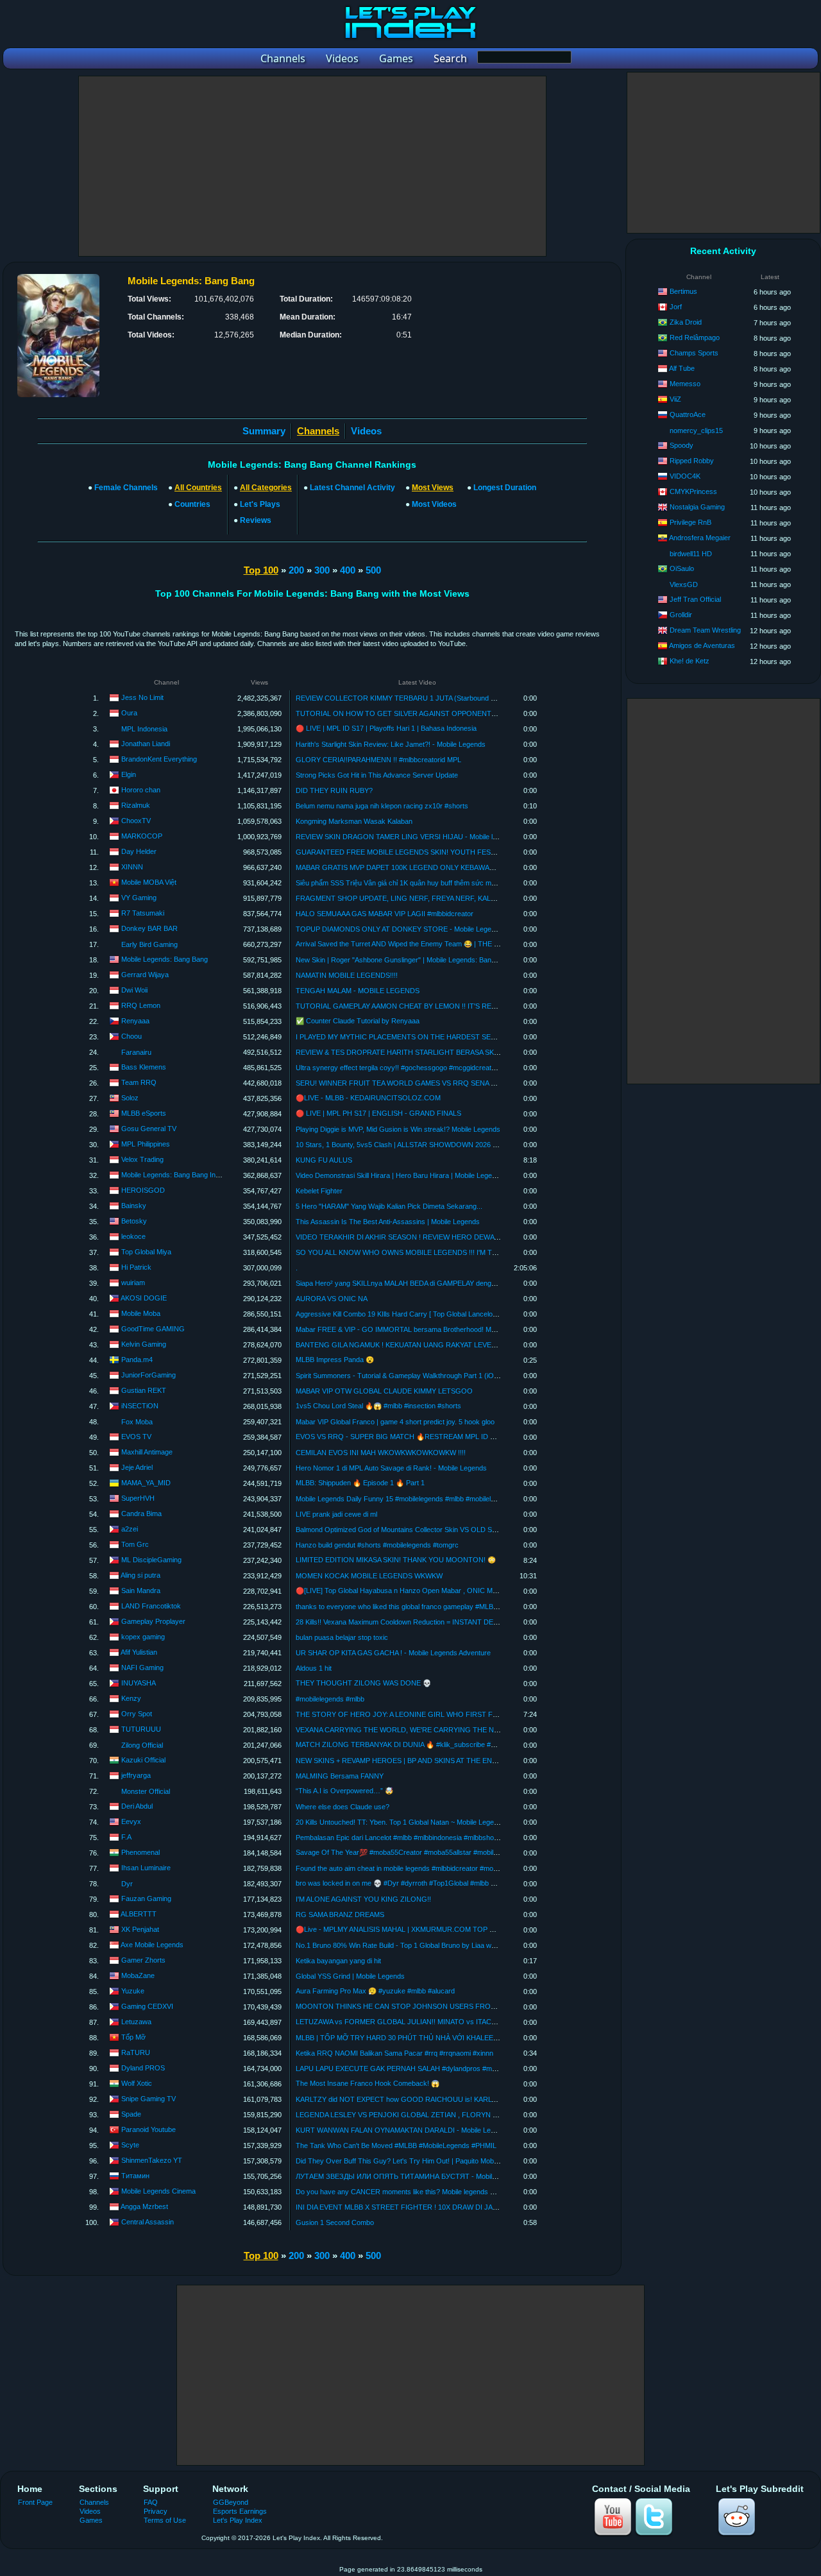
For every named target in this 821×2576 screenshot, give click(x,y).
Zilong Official (142, 1745)
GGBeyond (231, 2502)
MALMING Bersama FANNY (340, 1776)
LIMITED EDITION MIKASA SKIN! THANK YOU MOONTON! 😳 (396, 1560)
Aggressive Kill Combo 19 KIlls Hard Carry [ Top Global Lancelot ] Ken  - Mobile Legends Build (444, 1314)
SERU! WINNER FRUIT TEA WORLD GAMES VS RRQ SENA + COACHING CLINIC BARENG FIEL (452, 1083)
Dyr (127, 1884)
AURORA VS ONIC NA (332, 1299)
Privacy (156, 2511)
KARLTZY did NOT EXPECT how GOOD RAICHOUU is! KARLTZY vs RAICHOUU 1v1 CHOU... (446, 2099)
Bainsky (134, 1206)
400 (348, 570)
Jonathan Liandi (146, 744)
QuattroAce (688, 414)
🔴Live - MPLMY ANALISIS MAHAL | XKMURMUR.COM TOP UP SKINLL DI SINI (422, 1929)
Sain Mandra (141, 1591)
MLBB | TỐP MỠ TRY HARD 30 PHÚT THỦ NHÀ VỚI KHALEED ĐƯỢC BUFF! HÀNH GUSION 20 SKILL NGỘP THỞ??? (487, 2038)
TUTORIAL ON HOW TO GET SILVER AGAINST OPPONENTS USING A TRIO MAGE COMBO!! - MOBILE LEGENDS (482, 713)
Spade (131, 2114)
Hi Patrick (136, 1267)
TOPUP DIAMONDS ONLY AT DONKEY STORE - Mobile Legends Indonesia (415, 929)
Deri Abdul (137, 1806)
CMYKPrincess (693, 491)
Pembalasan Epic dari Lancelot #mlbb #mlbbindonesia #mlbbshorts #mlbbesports (421, 1838)
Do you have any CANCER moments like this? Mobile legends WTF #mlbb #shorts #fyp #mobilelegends (456, 2192)
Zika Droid (686, 322)
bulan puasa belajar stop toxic (342, 1637)
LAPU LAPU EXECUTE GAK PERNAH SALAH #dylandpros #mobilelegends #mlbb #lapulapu (439, 2068)
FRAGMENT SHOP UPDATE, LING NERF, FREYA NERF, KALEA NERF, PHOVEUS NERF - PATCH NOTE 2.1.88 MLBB (483, 898)
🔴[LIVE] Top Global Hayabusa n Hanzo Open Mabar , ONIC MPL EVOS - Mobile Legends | (438, 1591)
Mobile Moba (141, 1313)
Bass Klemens (144, 1067)
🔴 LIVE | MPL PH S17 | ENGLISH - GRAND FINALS (378, 1113)
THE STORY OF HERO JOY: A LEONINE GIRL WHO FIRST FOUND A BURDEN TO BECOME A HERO (459, 1714)
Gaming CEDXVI (147, 2006)
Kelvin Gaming (144, 1344)
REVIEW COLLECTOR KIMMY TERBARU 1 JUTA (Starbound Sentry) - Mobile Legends (432, 698)
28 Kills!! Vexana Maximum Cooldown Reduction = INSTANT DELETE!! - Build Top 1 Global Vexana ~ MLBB (462, 1622)
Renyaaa (135, 1021)
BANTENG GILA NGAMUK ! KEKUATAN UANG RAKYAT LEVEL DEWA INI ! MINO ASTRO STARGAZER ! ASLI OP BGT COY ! (494, 1345)
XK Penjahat (140, 1929)
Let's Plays (260, 504)
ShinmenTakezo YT (152, 2160)
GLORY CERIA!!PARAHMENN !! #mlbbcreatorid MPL (378, 760)
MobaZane (138, 1975)
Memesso (685, 384)
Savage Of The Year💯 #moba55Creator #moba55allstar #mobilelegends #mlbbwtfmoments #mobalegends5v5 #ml (474, 1852)
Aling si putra (140, 1575)
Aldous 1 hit (314, 1668)
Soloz (130, 1098)
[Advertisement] (312, 166)
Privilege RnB (690, 522)
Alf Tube (682, 368)
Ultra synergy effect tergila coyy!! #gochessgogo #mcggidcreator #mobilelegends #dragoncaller (444, 1068)
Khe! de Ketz (690, 661)
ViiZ (675, 399)
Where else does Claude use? (343, 1807)
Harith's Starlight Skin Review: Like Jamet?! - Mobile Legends (391, 744)
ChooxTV (136, 821)
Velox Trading (142, 1159)
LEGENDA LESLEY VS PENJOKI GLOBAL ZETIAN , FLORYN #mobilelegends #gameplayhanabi (446, 2115)
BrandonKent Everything (159, 759)
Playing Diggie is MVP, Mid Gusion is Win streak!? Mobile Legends (398, 1129)
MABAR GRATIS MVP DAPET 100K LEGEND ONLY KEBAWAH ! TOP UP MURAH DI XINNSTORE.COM (460, 867)
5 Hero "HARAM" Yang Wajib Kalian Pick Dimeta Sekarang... (389, 1206)
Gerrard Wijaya (145, 975)
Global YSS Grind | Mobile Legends (350, 1976)
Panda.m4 (137, 1360)
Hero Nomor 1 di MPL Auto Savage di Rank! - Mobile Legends (391, 1468)
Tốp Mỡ (133, 2037)
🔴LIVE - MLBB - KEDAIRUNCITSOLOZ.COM (368, 1098)
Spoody (681, 445)
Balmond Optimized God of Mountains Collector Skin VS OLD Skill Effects (410, 1530)
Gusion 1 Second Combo (335, 2222)
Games (91, 2520)
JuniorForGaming (148, 1375)
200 (296, 570)
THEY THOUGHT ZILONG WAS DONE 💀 (363, 1683)
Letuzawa (136, 2022)
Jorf (676, 307)
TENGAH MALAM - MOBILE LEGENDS (358, 991)
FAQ (151, 2502)
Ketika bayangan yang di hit (338, 1961)
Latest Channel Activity (352, 488)
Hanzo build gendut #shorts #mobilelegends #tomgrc (377, 1545)
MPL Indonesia (144, 729)
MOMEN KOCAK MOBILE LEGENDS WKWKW (369, 1576)
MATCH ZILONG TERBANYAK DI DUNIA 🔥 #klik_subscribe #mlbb (401, 1744)
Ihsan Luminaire (146, 1868)
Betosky (134, 1221)
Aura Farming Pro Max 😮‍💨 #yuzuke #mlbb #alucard (375, 1991)
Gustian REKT (144, 1390)
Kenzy (131, 1698)
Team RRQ (139, 1082)
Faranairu (136, 1052)
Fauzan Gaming (146, 1898)
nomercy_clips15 (696, 431)
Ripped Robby (692, 461)
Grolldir (681, 615)
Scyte (130, 2145)
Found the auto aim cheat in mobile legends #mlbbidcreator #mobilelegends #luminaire (428, 1868)
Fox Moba (137, 1422)
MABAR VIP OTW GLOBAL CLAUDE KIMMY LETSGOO (384, 1391)
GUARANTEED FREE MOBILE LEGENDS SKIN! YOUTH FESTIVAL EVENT (415, 852)
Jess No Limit (142, 697)
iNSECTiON (140, 1406)
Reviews (256, 520)
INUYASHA (139, 1683)
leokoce (133, 1236)
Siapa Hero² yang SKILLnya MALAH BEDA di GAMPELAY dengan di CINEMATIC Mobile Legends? (448, 1283)
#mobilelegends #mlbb (330, 1699)
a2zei (130, 1529)
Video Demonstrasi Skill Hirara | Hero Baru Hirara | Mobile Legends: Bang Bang (419, 1175)
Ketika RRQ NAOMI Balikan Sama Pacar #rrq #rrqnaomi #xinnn (394, 2053)
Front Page (35, 2502)
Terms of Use (165, 2520)
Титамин (135, 2176)
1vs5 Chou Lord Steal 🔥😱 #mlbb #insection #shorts (378, 1406)
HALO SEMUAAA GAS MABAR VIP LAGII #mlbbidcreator (385, 914)
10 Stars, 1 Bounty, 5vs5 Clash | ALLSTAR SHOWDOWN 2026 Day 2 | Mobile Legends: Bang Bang (450, 1145)
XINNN (132, 867)
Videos (366, 431)
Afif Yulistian (139, 1652)
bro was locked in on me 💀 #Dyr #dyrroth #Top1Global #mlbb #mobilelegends (417, 1883)
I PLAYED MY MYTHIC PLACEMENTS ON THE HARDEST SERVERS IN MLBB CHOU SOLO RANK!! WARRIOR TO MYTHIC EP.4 (501, 1037)
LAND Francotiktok (151, 1606)
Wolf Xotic (137, 2083)
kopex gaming (143, 1637)
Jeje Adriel (137, 1467)
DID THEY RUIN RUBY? (334, 790)
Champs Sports (694, 353)
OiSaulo (682, 568)
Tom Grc (135, 1544)
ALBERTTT (139, 1914)
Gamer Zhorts (143, 1960)
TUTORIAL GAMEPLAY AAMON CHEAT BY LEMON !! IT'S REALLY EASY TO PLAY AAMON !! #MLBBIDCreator (471, 1006)
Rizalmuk (136, 805)
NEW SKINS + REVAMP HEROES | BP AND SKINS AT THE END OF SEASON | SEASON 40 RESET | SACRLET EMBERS (487, 1761)
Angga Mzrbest (144, 2206)
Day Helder (139, 851)
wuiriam (133, 1283)
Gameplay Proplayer (153, 1621)
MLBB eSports (144, 1113)
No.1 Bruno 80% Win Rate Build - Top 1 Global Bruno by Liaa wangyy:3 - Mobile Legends (434, 1945)
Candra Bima (141, 1514)
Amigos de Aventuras (702, 645)
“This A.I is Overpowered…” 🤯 (344, 1791)
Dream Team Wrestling (705, 630)
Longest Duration (505, 488)
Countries (192, 504)
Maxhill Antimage (147, 1452)
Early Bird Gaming (149, 944)
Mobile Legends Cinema (158, 2191)
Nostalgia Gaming (697, 507)
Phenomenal (140, 1852)
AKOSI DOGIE (144, 1298)
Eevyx (131, 1821)
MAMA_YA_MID (146, 1483)
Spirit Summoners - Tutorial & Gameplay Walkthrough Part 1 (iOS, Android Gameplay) (429, 1376)
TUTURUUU (141, 1729)
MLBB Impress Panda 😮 (335, 1360)
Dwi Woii (134, 990)
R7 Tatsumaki (143, 913)
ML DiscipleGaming (151, 1560)
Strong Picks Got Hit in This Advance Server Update (377, 775)
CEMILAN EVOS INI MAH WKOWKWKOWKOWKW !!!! (381, 1453)
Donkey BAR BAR (149, 928)
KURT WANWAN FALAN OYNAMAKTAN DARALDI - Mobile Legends (403, 2130)
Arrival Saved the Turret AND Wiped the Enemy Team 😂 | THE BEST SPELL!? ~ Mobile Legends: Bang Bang (465, 944)
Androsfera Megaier (700, 538)
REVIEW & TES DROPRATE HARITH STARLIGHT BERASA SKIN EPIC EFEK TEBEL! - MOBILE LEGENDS (464, 1052)
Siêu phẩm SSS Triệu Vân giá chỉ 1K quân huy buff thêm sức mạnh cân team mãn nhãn (431, 883)
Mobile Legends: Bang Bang (165, 959)
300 (322, 570)
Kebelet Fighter (319, 1191)
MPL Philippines (146, 1144)
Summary (264, 431)
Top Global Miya (146, 1252)
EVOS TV (136, 1437)
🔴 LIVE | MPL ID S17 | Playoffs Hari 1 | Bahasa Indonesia (386, 728)
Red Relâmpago (695, 337)
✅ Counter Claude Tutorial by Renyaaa (358, 1021)
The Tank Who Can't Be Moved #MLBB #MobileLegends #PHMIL (396, 2145)
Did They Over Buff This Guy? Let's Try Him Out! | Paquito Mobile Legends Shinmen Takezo (439, 2161)
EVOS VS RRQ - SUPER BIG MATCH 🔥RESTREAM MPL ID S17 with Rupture (419, 1437)
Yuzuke (133, 1991)
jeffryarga (136, 1775)
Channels (94, 2502)
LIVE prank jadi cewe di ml (336, 1514)
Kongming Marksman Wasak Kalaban (354, 821)
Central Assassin (148, 2222)
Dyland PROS (143, 2068)
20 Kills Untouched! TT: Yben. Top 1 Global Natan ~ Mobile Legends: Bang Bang (419, 1822)
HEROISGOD (143, 1190)
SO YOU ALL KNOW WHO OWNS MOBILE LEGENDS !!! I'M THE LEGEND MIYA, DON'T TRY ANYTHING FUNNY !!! (480, 1252)
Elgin (129, 774)
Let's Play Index (238, 2520)
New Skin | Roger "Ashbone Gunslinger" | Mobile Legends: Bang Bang (404, 960)
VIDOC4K (685, 476)
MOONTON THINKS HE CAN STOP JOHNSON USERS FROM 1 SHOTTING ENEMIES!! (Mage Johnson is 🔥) (472, 2006)
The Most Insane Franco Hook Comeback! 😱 (368, 2083)
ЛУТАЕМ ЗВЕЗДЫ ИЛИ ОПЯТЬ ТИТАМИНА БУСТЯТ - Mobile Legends (410, 2176)
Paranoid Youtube (148, 2129)
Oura (129, 713)
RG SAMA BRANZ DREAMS (340, 1915)
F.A (126, 1837)
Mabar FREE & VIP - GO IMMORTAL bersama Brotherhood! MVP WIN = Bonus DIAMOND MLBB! (448, 1329)
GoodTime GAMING (153, 1329)
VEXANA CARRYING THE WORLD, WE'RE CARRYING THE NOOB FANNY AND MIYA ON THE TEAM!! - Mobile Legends (487, 1730)
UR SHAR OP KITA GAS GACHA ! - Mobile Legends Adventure (393, 1653)
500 (373, 570)
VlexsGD (684, 584)
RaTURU (136, 2052)
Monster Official (146, 1791)
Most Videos (434, 504)
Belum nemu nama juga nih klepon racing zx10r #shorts (382, 806)
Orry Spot (137, 1714)
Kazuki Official (143, 1760)
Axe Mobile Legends (152, 1945)
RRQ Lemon (141, 1005)
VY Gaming (139, 898)
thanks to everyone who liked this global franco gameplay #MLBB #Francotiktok (419, 1607)
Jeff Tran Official (695, 599)
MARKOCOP (142, 836)
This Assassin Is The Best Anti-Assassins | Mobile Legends (388, 1222)
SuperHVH (138, 1498)
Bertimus (683, 291)
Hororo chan (141, 790)
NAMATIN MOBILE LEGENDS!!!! (347, 975)
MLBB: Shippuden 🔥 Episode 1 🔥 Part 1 (360, 1483)
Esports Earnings (240, 2511)
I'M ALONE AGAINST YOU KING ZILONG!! (363, 1899)
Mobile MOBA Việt (149, 882)
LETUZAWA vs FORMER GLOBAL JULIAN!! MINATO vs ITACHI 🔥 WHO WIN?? (423, 2022)
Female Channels (126, 488)
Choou (131, 1036)
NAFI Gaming (142, 1668)
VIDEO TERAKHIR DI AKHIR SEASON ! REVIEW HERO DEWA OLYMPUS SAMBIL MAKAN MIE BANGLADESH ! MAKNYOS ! (493, 1237)
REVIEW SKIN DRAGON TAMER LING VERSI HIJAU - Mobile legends (406, 837)
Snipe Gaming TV (148, 2099)
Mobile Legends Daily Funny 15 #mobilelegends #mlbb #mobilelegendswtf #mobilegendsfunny (440, 1499)
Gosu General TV (149, 1129)
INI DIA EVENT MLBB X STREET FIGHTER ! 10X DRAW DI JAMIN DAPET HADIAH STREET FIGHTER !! (461, 2207)
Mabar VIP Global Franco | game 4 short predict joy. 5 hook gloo (395, 1422)
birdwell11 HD (691, 554)
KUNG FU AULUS (324, 1160)
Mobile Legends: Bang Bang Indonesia (181, 1175)
